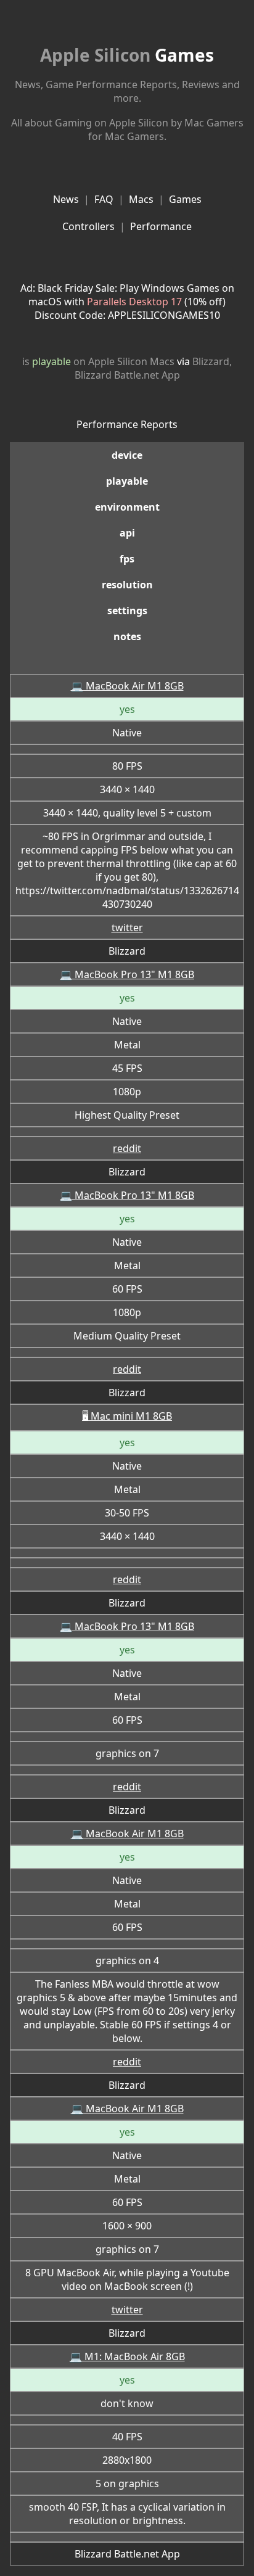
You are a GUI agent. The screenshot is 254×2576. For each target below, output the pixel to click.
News (66, 199)
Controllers (88, 226)
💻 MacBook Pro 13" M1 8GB (127, 974)
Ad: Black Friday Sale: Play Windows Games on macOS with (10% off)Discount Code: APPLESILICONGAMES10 (127, 302)
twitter (127, 928)
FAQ (104, 199)
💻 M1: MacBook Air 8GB (127, 2356)
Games (127, 55)
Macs (141, 199)
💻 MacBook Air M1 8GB (127, 686)
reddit (127, 1148)
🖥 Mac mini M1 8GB (127, 1416)
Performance (161, 226)
